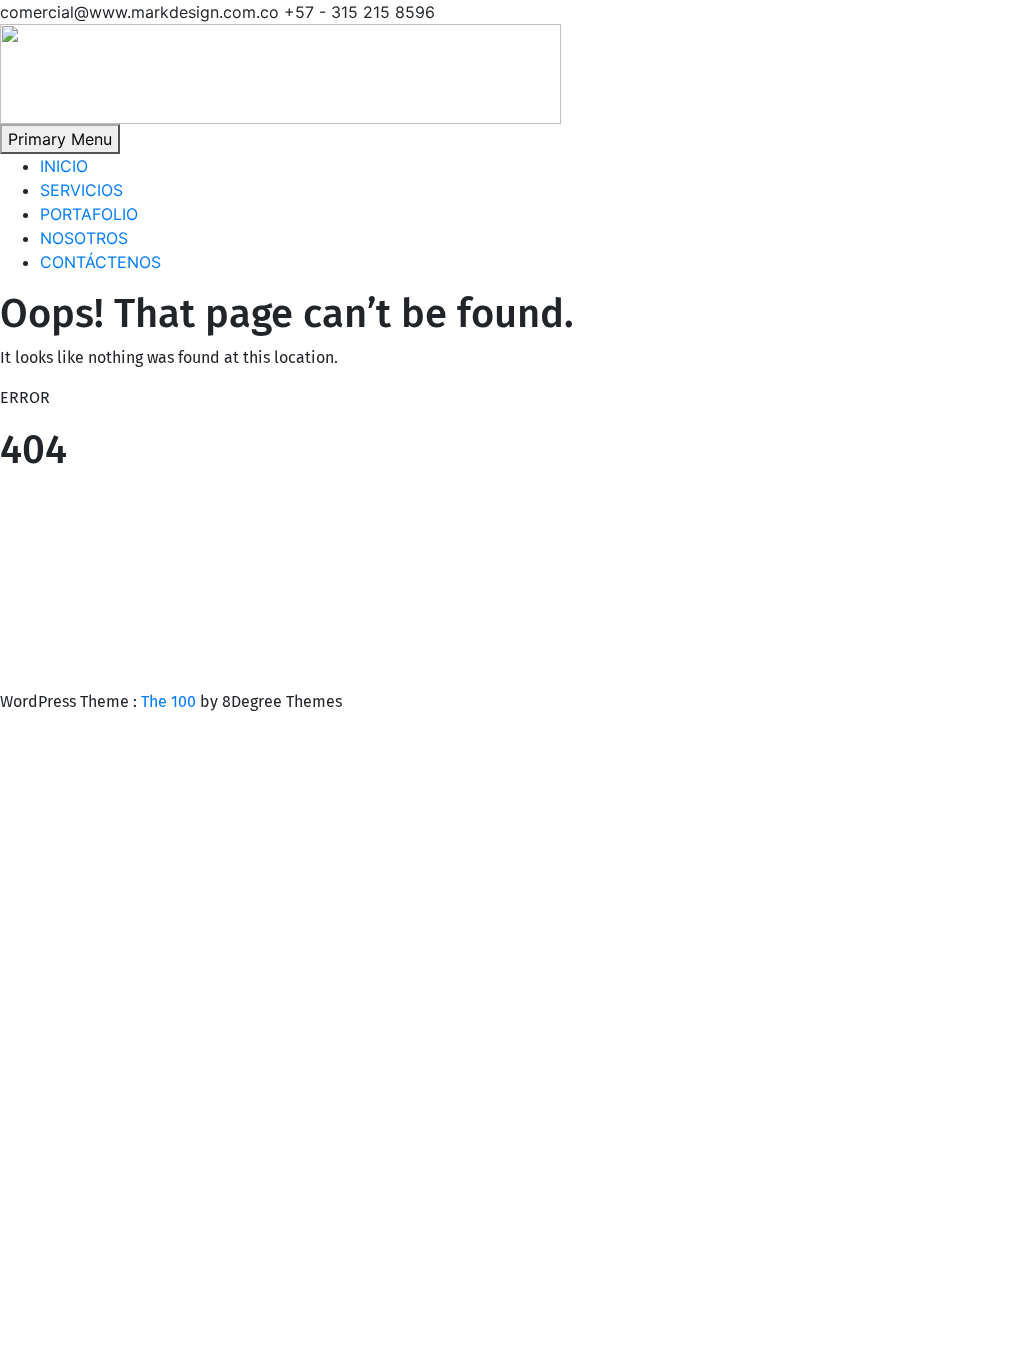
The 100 (170, 701)
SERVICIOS (81, 190)
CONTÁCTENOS (100, 262)
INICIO (64, 166)
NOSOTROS (84, 238)
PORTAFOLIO (89, 214)
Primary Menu (60, 139)
